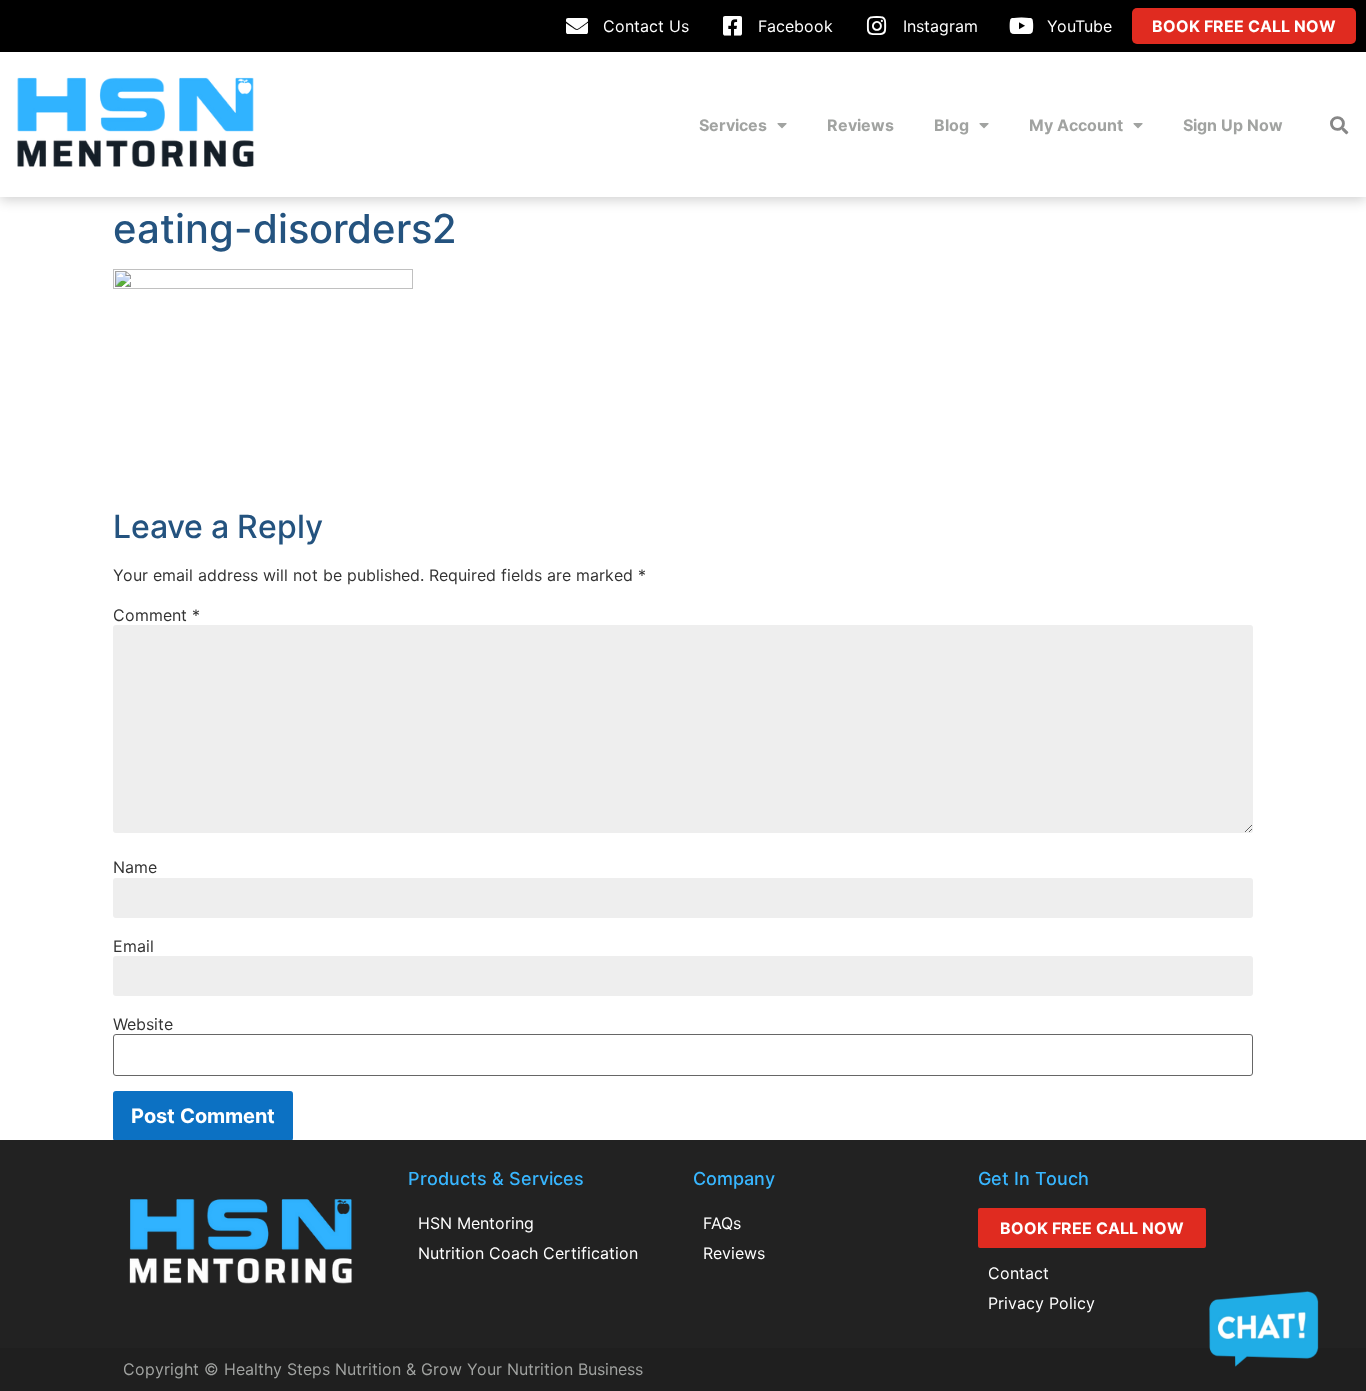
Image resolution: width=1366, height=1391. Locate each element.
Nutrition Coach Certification (528, 1253)
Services (733, 125)
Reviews (860, 125)
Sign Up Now (1233, 125)
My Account (1076, 125)
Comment (156, 615)
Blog (951, 125)
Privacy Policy (1041, 1303)
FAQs (722, 1223)
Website (143, 1024)
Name (135, 867)
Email (133, 946)
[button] (1339, 124)
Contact (1018, 1273)
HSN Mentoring (476, 1223)
